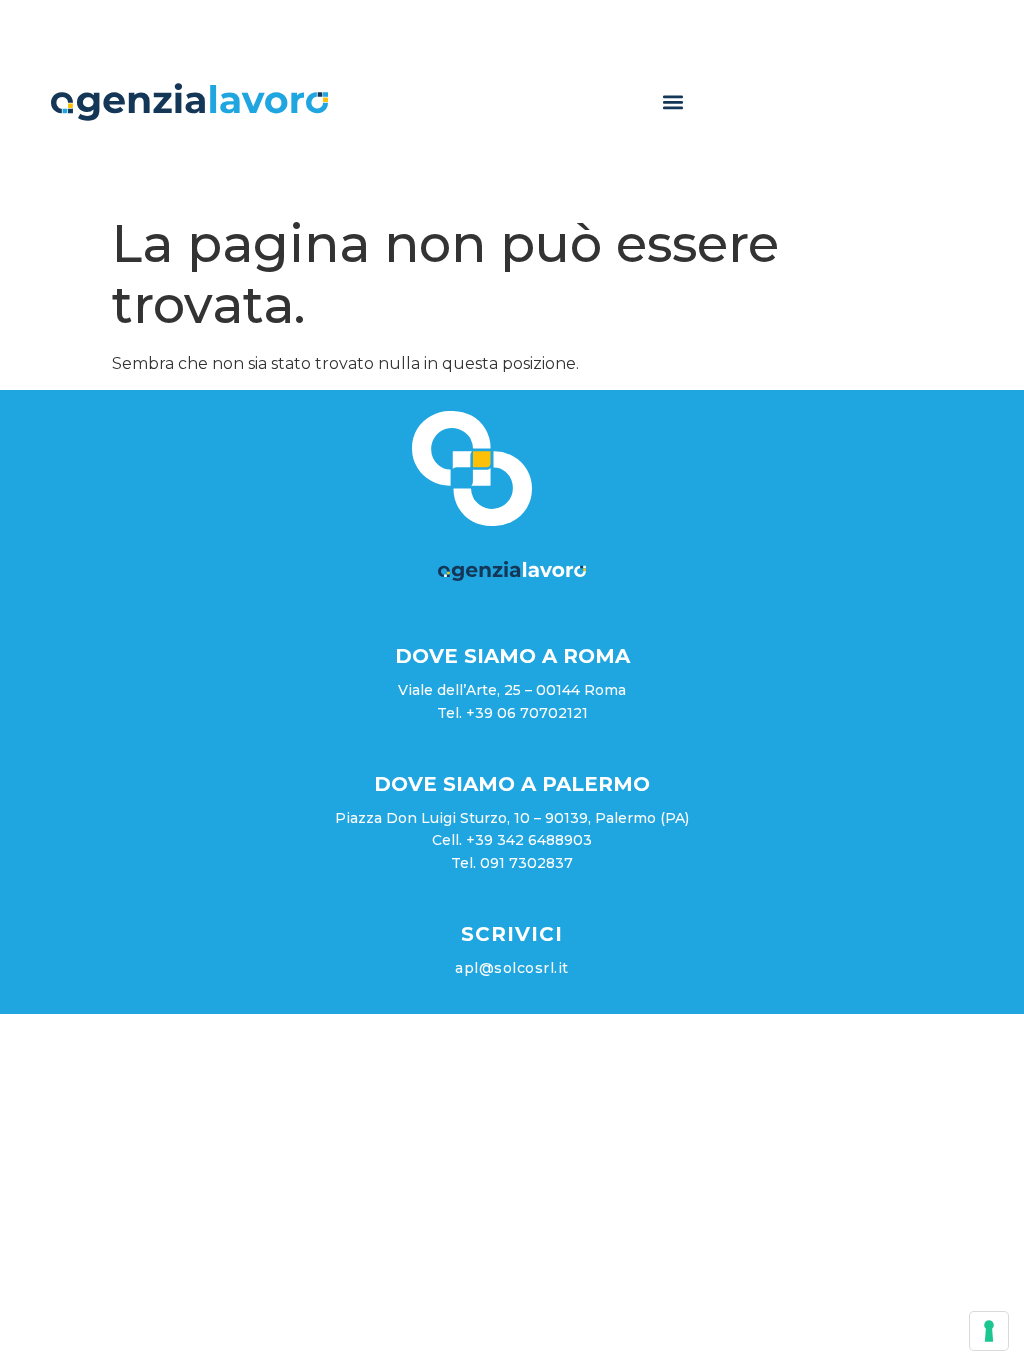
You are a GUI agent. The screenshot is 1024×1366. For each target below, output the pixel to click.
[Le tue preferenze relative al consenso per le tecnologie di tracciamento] (989, 1331)
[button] (673, 102)
